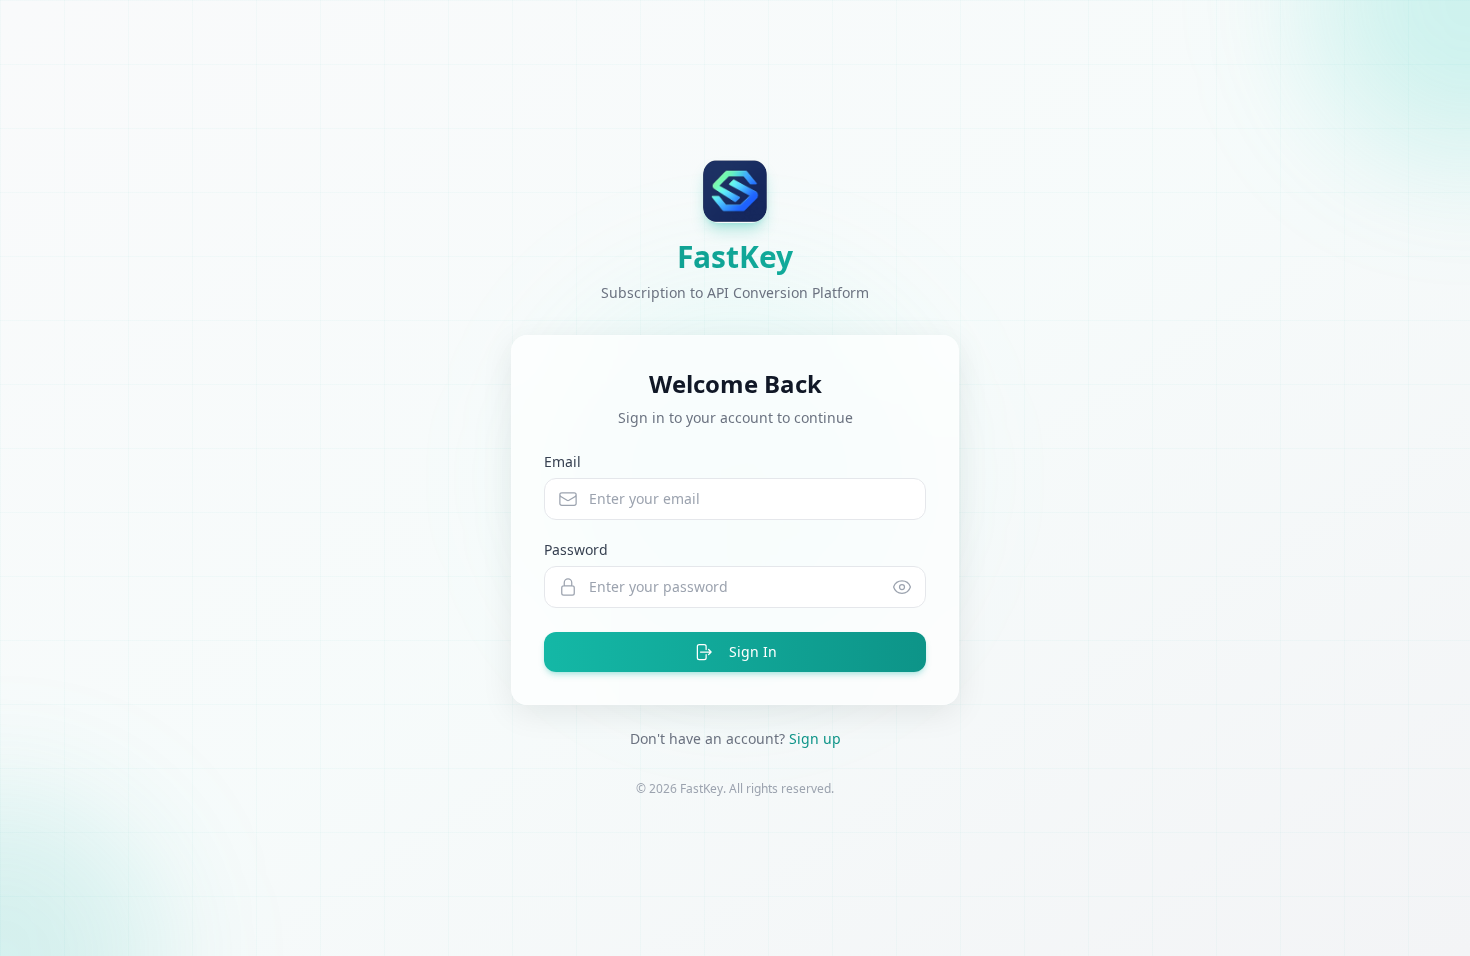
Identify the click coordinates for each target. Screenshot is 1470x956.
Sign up (815, 738)
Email (562, 461)
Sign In (753, 651)
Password (576, 549)
